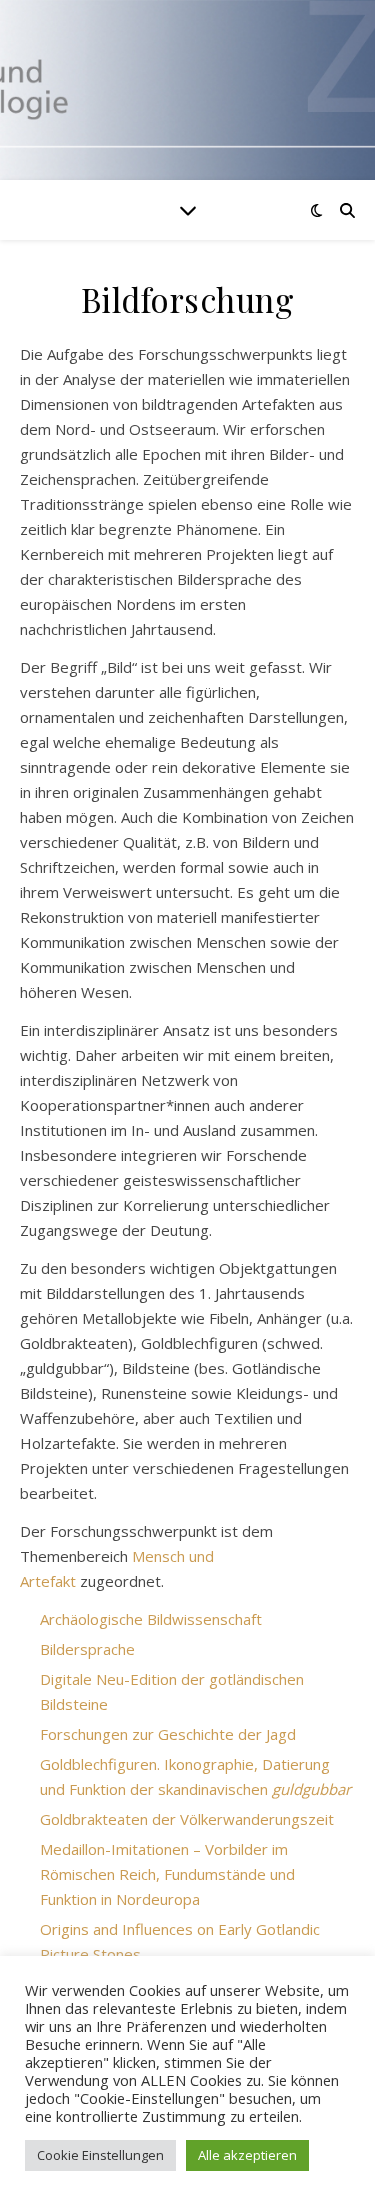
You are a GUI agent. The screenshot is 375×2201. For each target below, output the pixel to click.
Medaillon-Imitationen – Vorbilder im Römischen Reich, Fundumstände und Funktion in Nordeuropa (167, 1874)
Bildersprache (87, 1649)
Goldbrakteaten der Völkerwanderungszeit (187, 1819)
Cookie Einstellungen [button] (100, 2155)
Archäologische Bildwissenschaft (151, 1619)
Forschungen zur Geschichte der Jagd (168, 1734)
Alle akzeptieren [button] (247, 2155)
